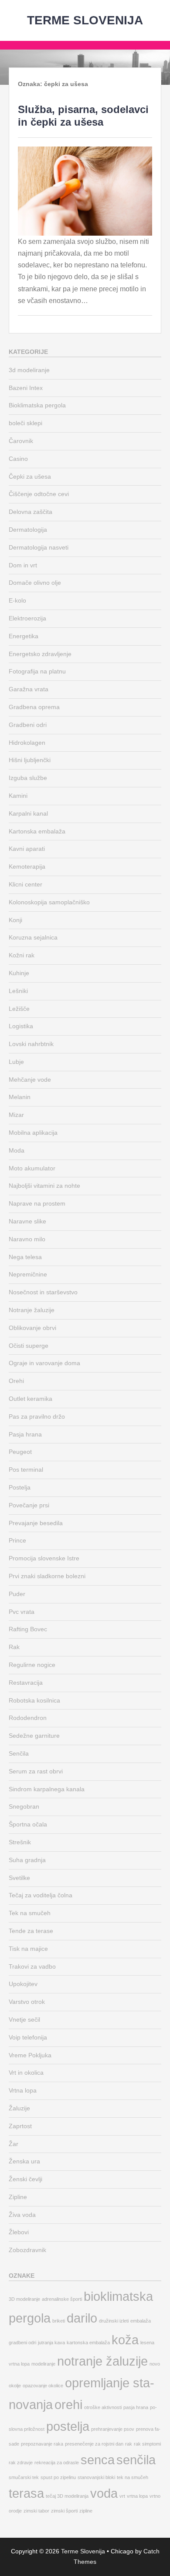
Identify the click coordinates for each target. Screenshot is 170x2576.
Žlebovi (19, 2232)
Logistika (21, 1026)
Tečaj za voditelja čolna (41, 1895)
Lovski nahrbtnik (31, 1044)
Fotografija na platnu (37, 671)
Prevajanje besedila (36, 1523)
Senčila (19, 1753)
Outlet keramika (31, 1399)
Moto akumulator (32, 1168)
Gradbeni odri (28, 725)
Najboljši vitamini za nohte (44, 1186)
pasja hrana (136, 2407)
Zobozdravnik (27, 2250)
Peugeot (20, 1452)
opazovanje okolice (43, 2386)
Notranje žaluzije (32, 1310)
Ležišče (19, 1009)
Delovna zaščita (31, 512)
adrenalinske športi (62, 2299)
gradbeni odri (22, 2343)
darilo (82, 2318)
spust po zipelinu (58, 2477)
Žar (14, 2144)
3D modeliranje (24, 2299)
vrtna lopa (137, 2496)
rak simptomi (147, 2444)
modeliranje (43, 2364)
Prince (17, 1540)
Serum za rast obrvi (36, 1771)
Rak (14, 1647)
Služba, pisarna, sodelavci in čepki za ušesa (83, 116)
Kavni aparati (27, 849)
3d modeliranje (29, 370)
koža (125, 2340)
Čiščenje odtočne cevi (39, 494)
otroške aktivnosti (103, 2407)
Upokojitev (23, 1984)
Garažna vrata (29, 689)
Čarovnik (21, 441)
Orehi (16, 1381)
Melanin (20, 1097)
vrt (122, 2496)
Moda (17, 1150)
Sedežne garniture (34, 1736)
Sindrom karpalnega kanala (47, 1789)
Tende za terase (31, 1931)
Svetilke (19, 1878)
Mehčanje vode (30, 1080)
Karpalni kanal (28, 813)
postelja (68, 2426)
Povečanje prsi (29, 1505)
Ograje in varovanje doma (44, 1363)
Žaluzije (19, 2108)
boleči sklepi (25, 423)
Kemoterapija (27, 866)
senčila (136, 2460)
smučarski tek (24, 2477)
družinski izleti (114, 2321)
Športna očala (28, 1824)
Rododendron (28, 1718)
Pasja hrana (25, 1434)
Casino (18, 459)
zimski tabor (36, 2511)
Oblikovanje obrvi (32, 1328)
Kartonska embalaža (37, 831)
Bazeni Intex (26, 388)
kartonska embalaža (88, 2343)
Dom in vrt (23, 565)
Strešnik (20, 1842)
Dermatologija (28, 530)
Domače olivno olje (35, 583)
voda (104, 2493)
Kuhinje (19, 973)
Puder (17, 1594)
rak (129, 2444)
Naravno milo (27, 1239)
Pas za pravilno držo (37, 1416)
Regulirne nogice (32, 1665)
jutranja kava (51, 2343)
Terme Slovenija (85, 20)
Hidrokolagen (27, 743)
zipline (86, 2511)
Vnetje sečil (24, 2019)
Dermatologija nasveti (39, 547)
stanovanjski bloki (96, 2477)
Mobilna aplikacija (33, 1133)
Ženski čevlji (25, 2179)
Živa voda (22, 2215)
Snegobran (24, 1806)
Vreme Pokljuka (30, 2055)
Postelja (20, 1487)
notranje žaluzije (102, 2361)
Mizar (16, 1115)
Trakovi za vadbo (32, 1966)
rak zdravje (21, 2463)
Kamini (18, 796)
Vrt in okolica (26, 2073)
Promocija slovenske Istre (44, 1558)
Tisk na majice (28, 1949)
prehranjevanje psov (113, 2429)
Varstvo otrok (27, 2002)
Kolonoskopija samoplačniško (49, 902)
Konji (15, 920)
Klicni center (25, 884)
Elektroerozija (27, 618)
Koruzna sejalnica (33, 937)
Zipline (18, 2197)
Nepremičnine (28, 1274)
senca (98, 2460)
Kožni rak (22, 955)
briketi (59, 2321)
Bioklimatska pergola (37, 405)
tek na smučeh (133, 2477)
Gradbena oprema (34, 707)
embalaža (141, 2321)
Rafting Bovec (28, 1629)
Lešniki (18, 991)
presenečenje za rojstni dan (94, 2444)
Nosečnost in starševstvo (43, 1292)
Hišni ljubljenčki (30, 760)
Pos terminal (26, 1470)
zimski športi (64, 2511)
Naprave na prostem (37, 1203)
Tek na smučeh (30, 1913)
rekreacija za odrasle (57, 2463)
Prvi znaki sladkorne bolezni (47, 1576)
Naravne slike (27, 1221)
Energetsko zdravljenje (40, 654)
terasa (26, 2493)
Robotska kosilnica (34, 1700)
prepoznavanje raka (42, 2444)
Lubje (16, 1062)
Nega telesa (25, 1257)
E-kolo (17, 600)
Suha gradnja (27, 1860)
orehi (68, 2404)
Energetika (24, 636)
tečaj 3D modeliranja (67, 2496)
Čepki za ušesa (30, 477)
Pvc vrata (22, 1612)
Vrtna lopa (23, 2090)
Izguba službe (28, 778)
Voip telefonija (28, 2037)
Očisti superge (29, 1346)
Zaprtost (20, 2126)
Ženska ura (24, 2161)
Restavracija (26, 1683)
